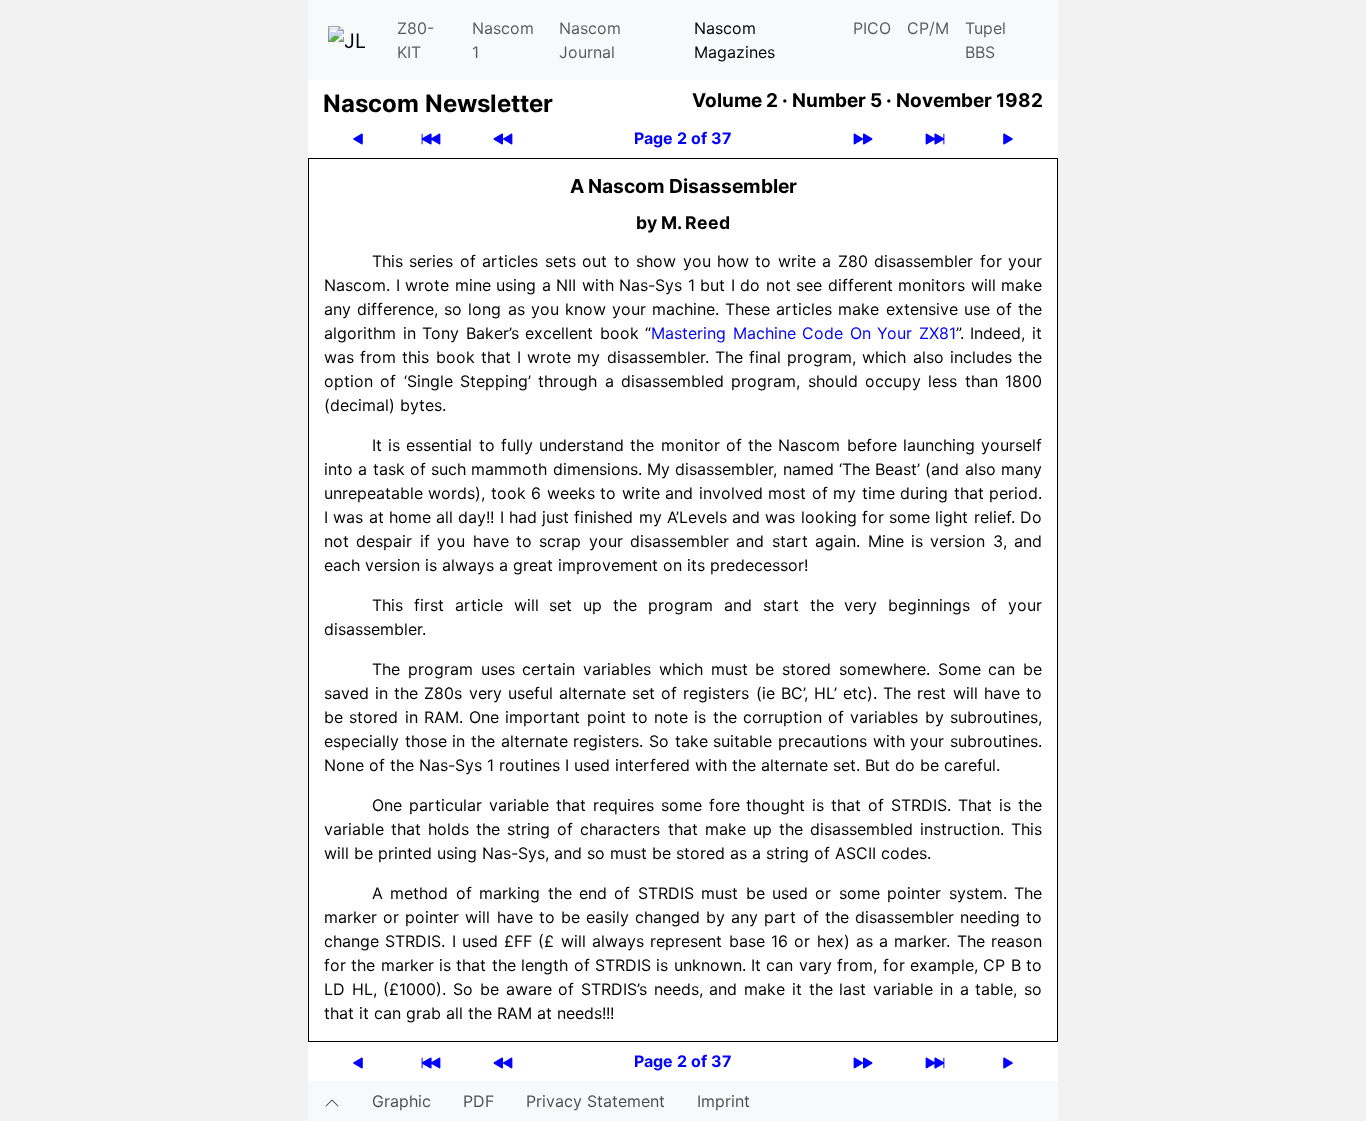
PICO (872, 28)
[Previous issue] (503, 138)
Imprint (723, 1101)
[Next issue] (863, 138)
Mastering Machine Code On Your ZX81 (803, 333)
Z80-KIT (415, 40)
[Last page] (935, 138)
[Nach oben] (332, 1101)
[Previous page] (358, 138)
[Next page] (1008, 138)
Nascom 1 (503, 40)
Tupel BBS (985, 40)
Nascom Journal (590, 40)
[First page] (431, 138)
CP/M (928, 28)
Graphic (401, 1101)
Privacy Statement (595, 1101)
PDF (478, 1101)
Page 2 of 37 (683, 138)
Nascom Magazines (734, 40)
